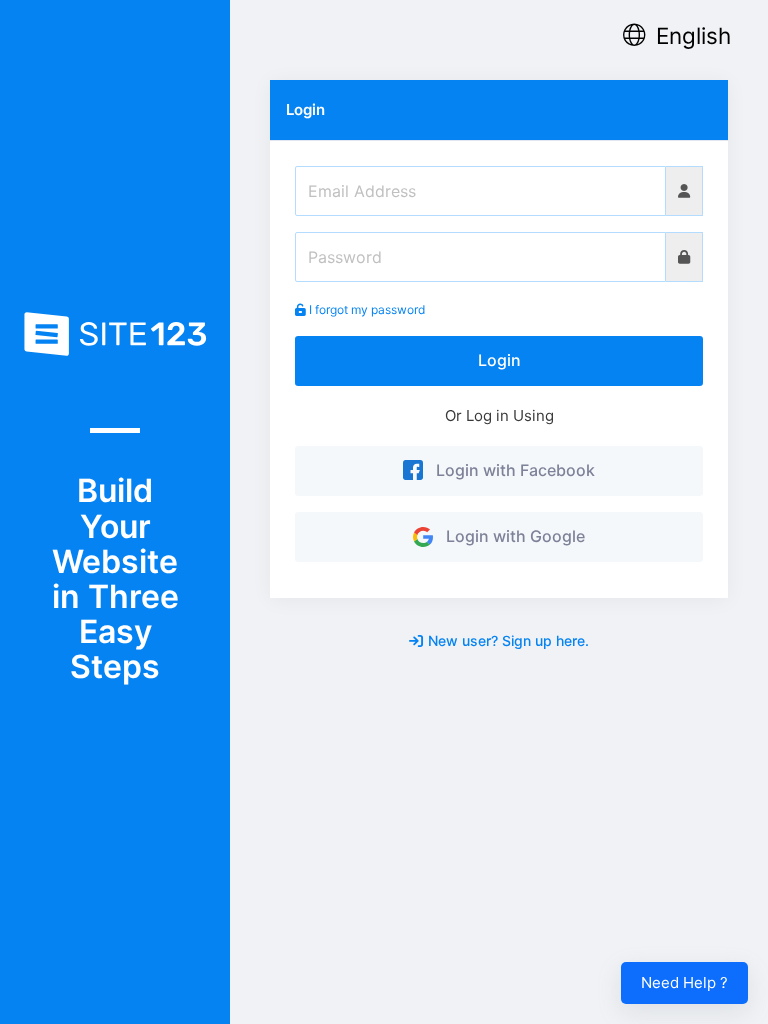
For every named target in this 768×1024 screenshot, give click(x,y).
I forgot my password (365, 309)
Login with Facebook (511, 470)
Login (499, 360)
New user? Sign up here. (508, 640)
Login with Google (511, 536)
